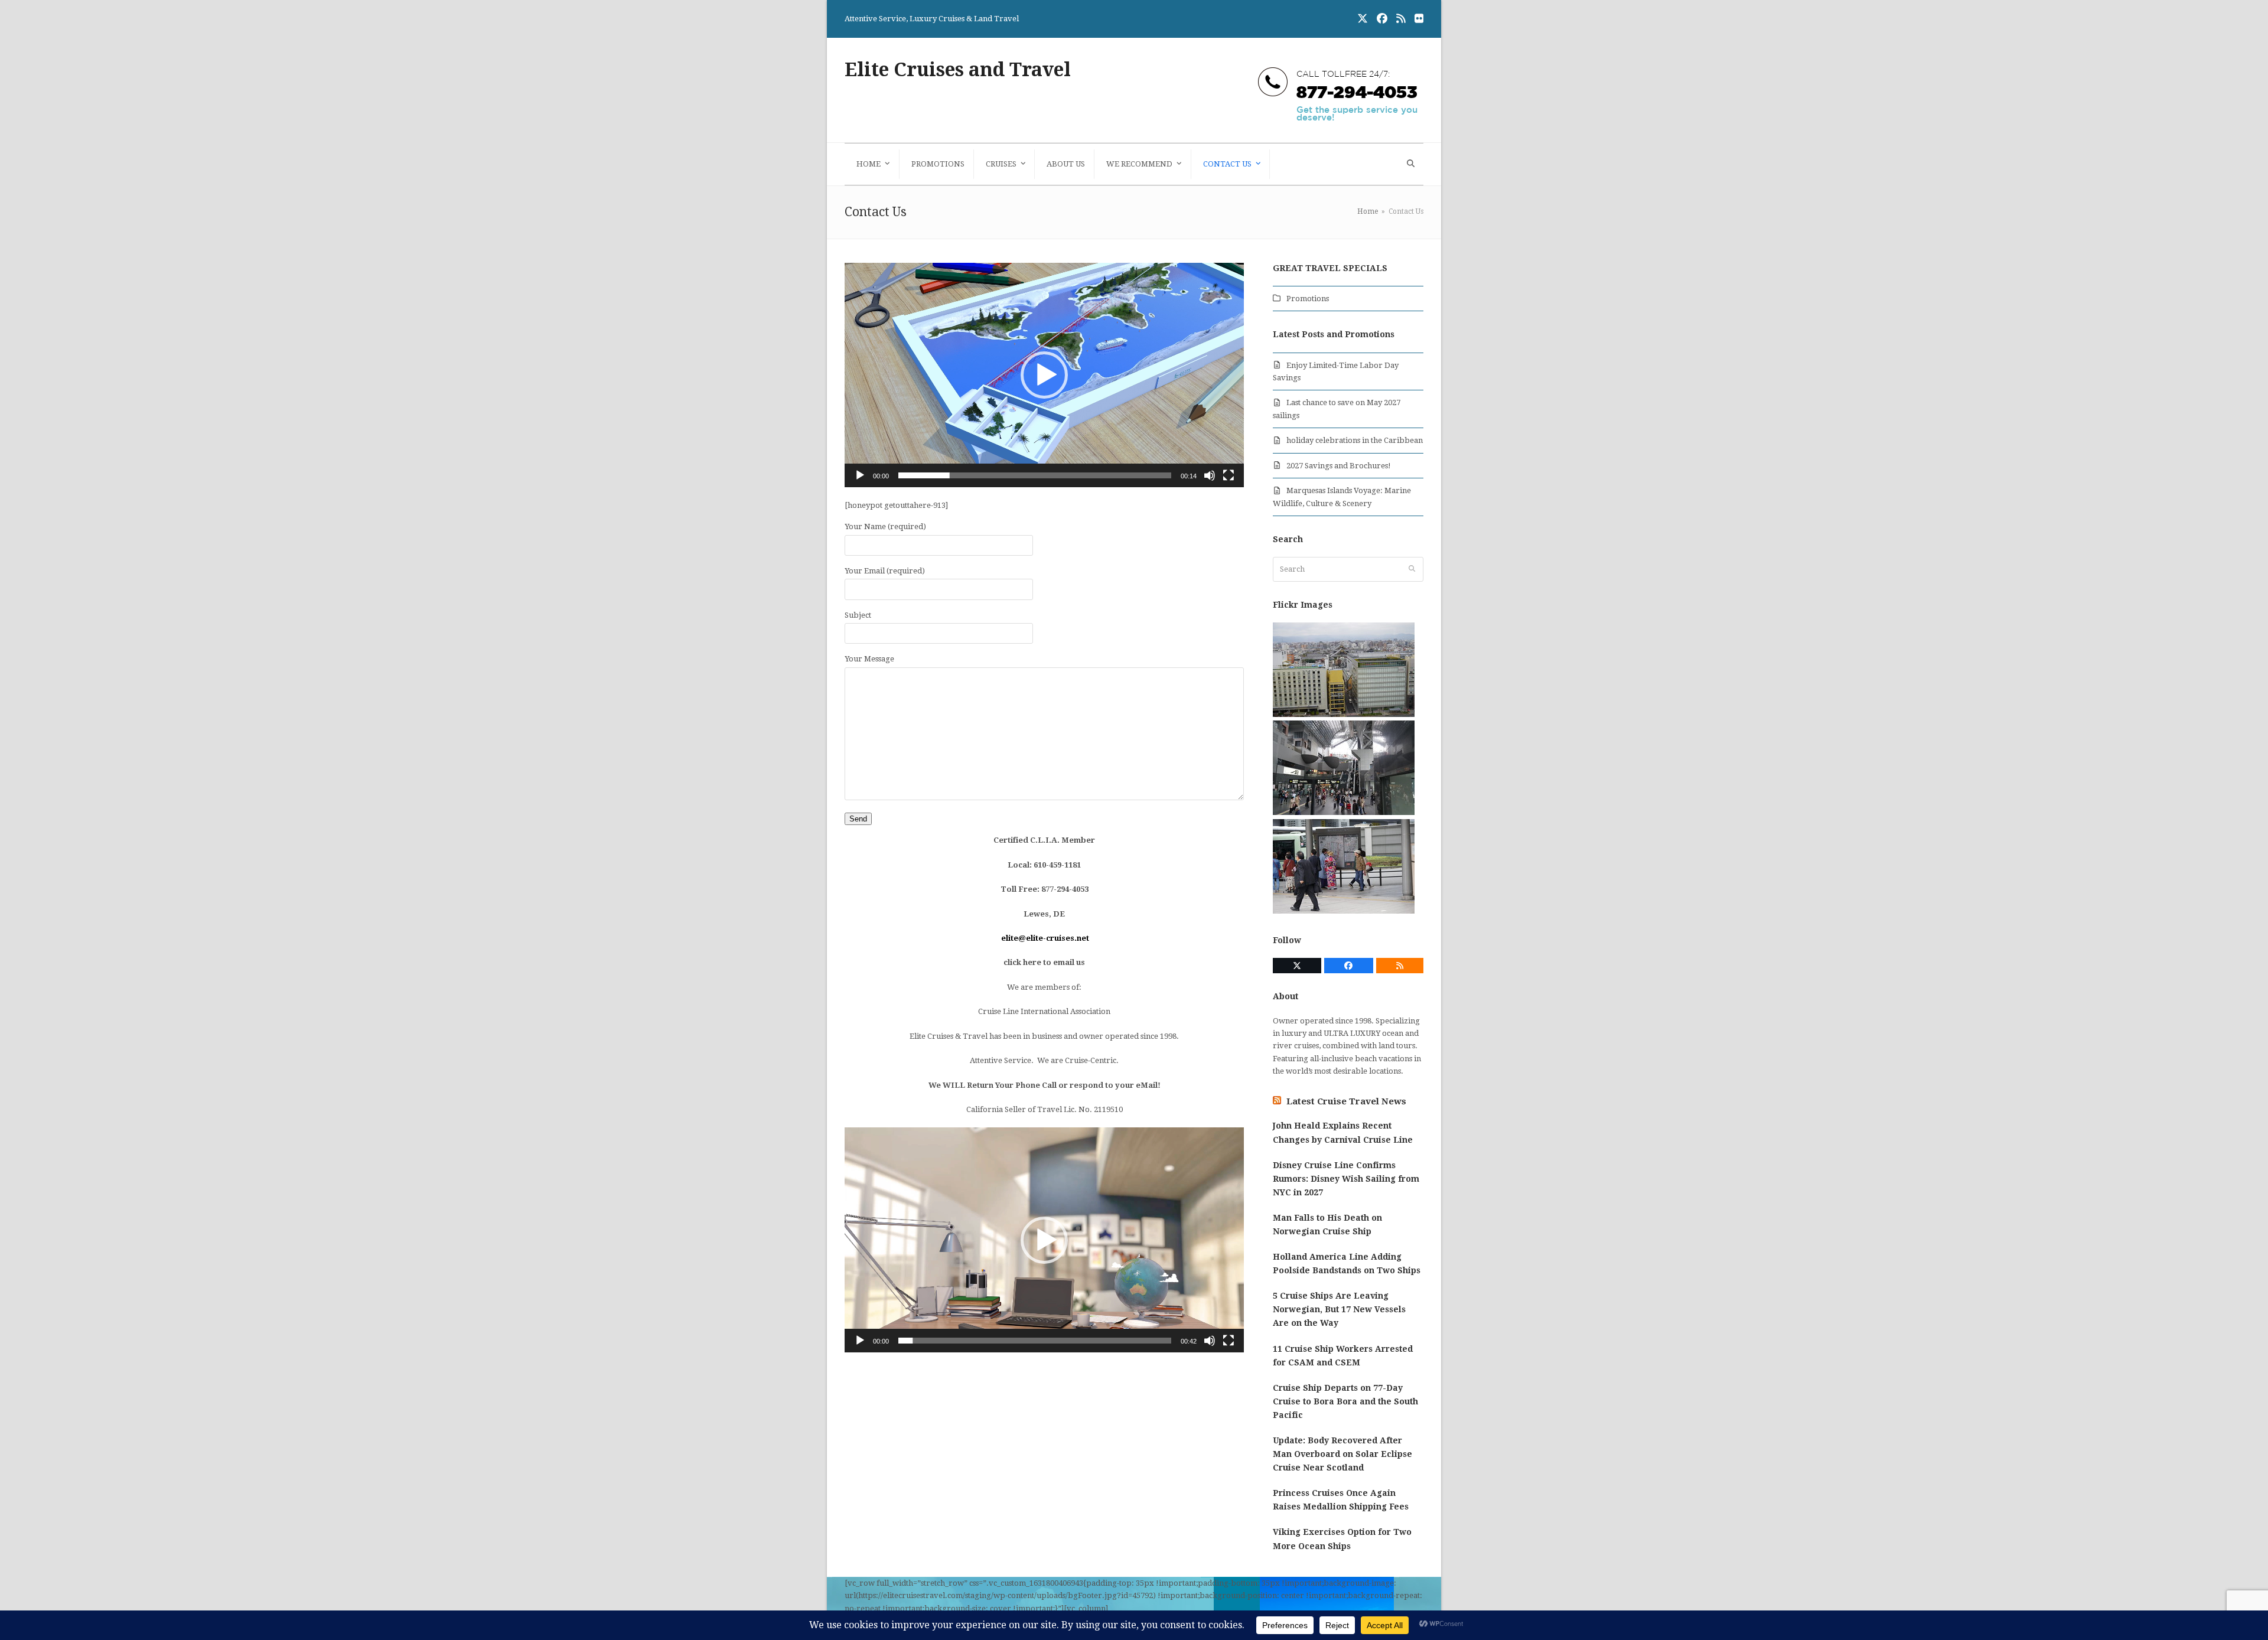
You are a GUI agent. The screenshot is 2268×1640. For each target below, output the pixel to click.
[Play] (860, 475)
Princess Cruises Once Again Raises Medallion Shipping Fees (1341, 1500)
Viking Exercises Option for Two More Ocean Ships (1342, 1539)
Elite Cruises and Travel (958, 70)
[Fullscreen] (1228, 475)
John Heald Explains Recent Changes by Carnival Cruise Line (1343, 1132)
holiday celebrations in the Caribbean (1355, 440)
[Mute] (1210, 475)
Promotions (1308, 299)
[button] (1409, 164)
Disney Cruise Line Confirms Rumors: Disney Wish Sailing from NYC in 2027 (1346, 1179)
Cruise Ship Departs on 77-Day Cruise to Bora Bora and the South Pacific (1345, 1401)
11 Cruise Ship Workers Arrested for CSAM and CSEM (1343, 1356)
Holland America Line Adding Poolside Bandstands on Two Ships (1347, 1264)
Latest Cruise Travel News (1346, 1101)
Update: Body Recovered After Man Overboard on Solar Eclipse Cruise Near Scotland (1342, 1454)
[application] (1044, 375)
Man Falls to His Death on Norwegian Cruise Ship (1327, 1225)
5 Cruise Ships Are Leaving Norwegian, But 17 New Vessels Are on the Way (1339, 1309)
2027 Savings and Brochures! (1339, 466)
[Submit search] (1412, 569)
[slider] (1035, 475)
